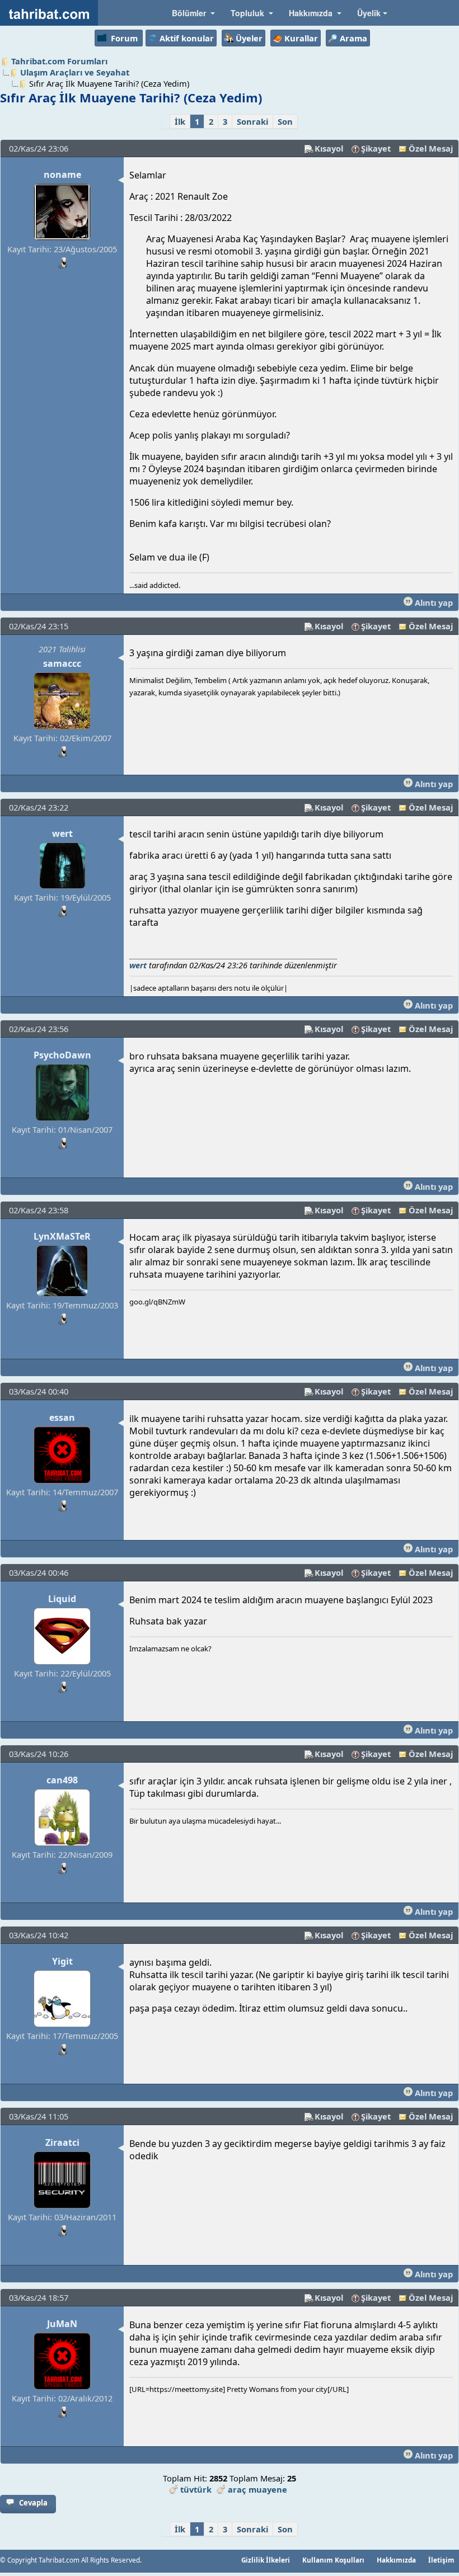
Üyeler (249, 38)
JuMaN (62, 2324)
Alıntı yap (433, 602)
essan (62, 1417)
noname (62, 175)
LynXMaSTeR (62, 1236)
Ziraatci (62, 2142)
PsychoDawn (62, 1055)
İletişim (441, 2560)
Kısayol (329, 148)
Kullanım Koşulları (333, 2560)
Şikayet (376, 148)
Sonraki (252, 121)
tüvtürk (196, 2489)
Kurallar (301, 38)
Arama (353, 38)
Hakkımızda (396, 2560)
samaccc (62, 663)
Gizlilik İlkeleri (266, 2560)
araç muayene (257, 2489)
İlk (180, 121)
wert (62, 833)
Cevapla (33, 2503)
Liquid (62, 1599)
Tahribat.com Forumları (59, 61)
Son (285, 121)
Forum (124, 38)
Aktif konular (187, 38)
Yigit (62, 1961)
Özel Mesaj (431, 148)
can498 (62, 1780)
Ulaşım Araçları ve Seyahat (75, 72)
